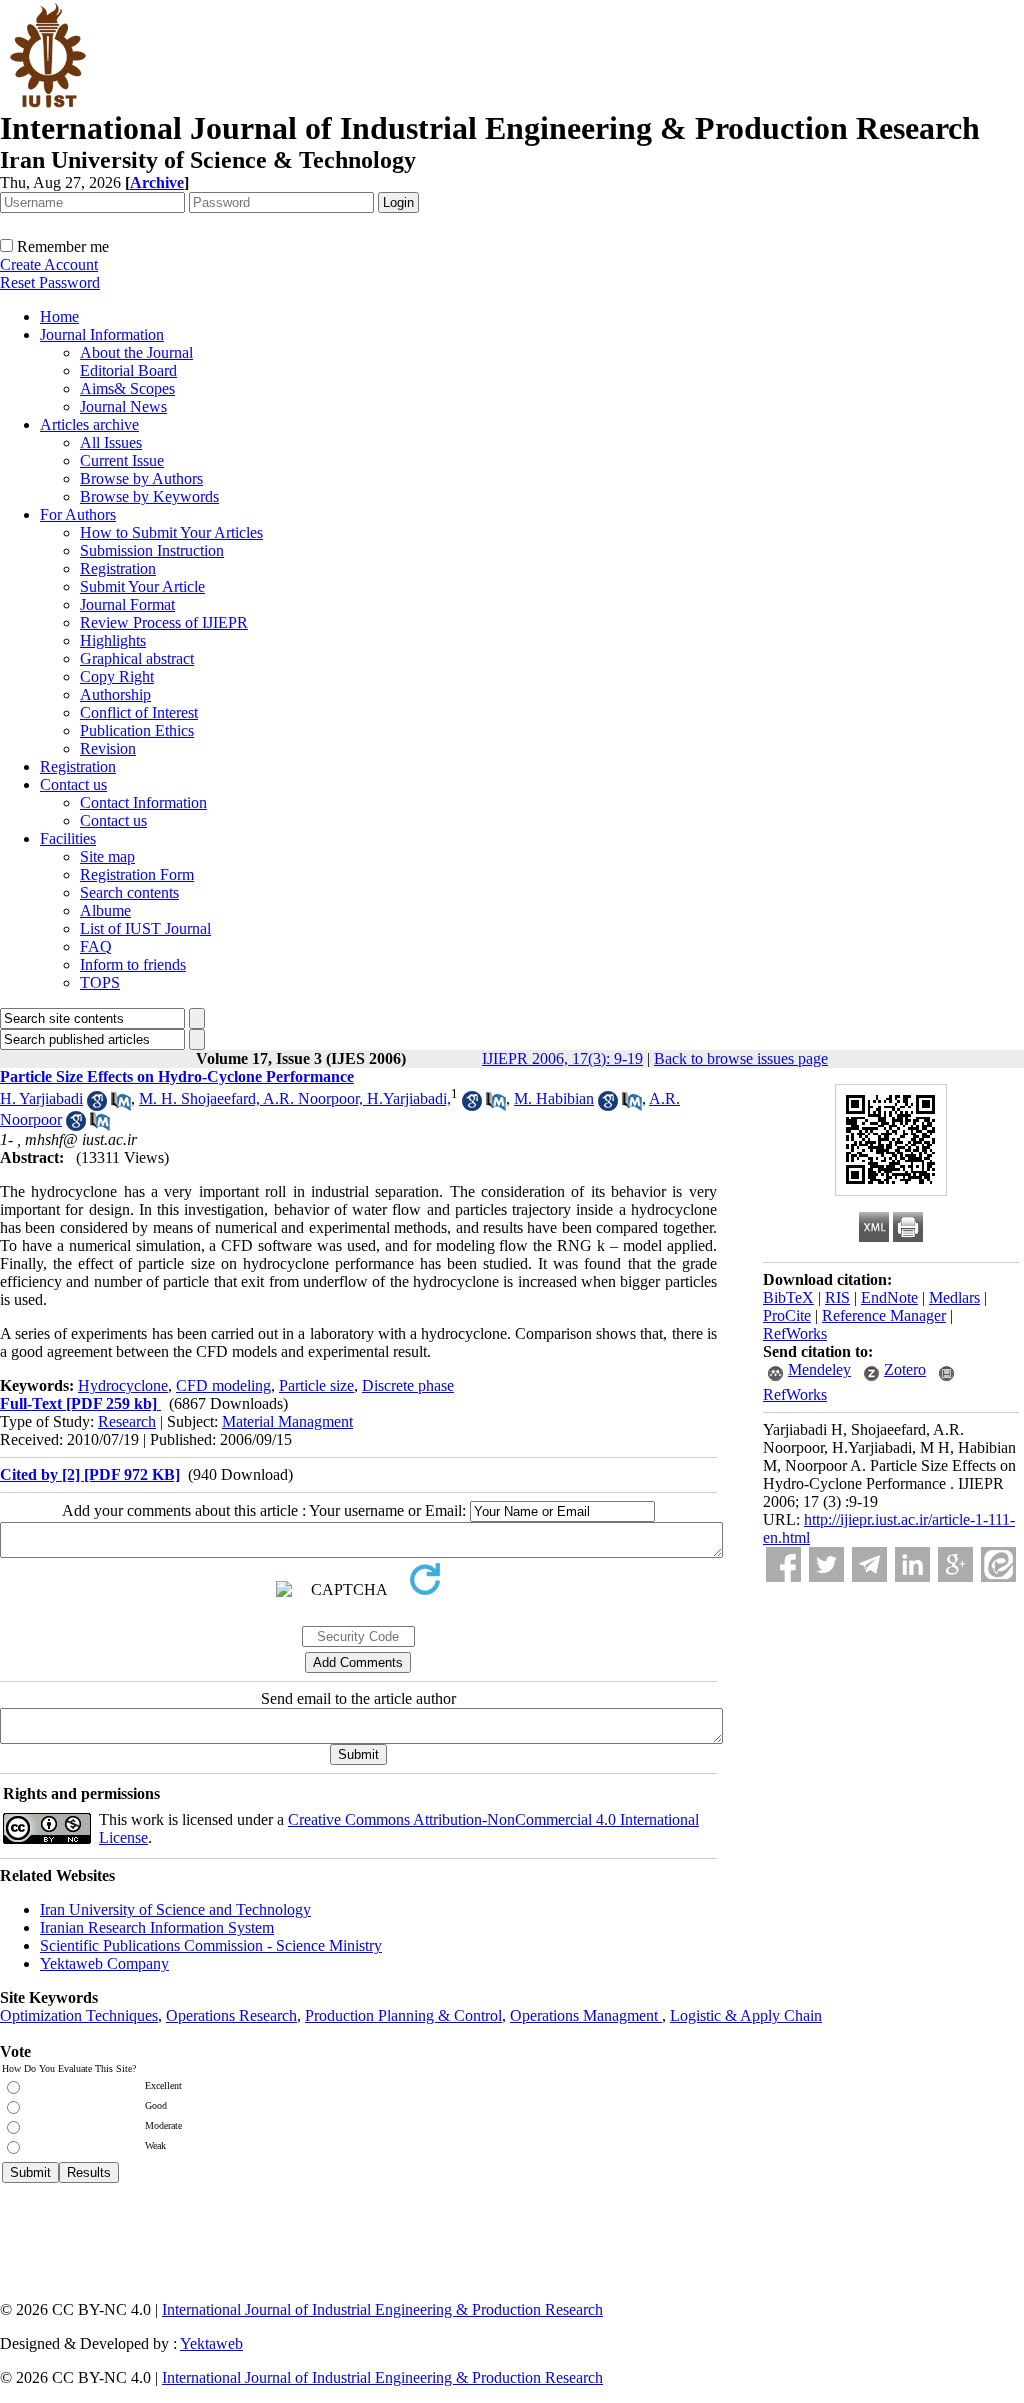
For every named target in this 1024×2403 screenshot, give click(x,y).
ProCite (787, 1315)
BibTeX (788, 1297)
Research (127, 1421)
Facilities (68, 838)
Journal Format (127, 604)
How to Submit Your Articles (171, 532)
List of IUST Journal (145, 928)
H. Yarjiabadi (41, 1098)
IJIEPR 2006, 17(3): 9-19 (562, 1058)
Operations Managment (586, 2015)
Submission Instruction (152, 550)
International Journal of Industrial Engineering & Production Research (382, 2309)
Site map (107, 856)
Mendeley (819, 1369)
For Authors (78, 514)
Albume (105, 910)
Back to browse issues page (741, 1058)
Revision (108, 748)
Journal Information (102, 334)
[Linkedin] (912, 1564)
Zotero (905, 1369)
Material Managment (287, 1421)
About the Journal (136, 352)
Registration (118, 568)
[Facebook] (783, 1564)
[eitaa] (998, 1564)
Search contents (129, 892)
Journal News (123, 406)
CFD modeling (223, 1385)
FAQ (96, 946)
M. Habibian (554, 1098)
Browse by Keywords (149, 496)
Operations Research (231, 2015)
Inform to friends (133, 964)
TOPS (100, 982)
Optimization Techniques (79, 2015)
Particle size (316, 1385)
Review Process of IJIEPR (164, 622)
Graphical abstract (137, 658)
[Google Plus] (955, 1564)
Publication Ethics (137, 730)
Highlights (113, 640)
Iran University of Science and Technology (175, 1909)
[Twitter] (826, 1564)
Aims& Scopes (127, 388)
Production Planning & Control (403, 2015)
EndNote (889, 1297)
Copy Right (117, 676)
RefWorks (795, 1333)
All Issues (111, 442)
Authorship (115, 694)
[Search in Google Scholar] (97, 1105)
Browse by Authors (141, 478)
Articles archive (89, 424)
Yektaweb (211, 2343)
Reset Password (50, 282)
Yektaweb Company (104, 1963)
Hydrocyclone (123, 1385)
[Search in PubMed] (121, 1105)
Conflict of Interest (139, 712)
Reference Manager (884, 1315)
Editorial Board (128, 370)
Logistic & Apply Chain (746, 2015)
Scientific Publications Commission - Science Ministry (211, 1945)
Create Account (49, 264)
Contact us (73, 784)
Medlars (954, 1297)
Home (59, 316)
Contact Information (143, 802)
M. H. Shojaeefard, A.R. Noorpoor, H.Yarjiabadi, (295, 1098)
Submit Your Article (142, 586)
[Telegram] (869, 1564)
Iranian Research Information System (157, 1927)
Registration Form (137, 874)
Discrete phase (408, 1385)
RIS (837, 1297)
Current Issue (122, 460)
